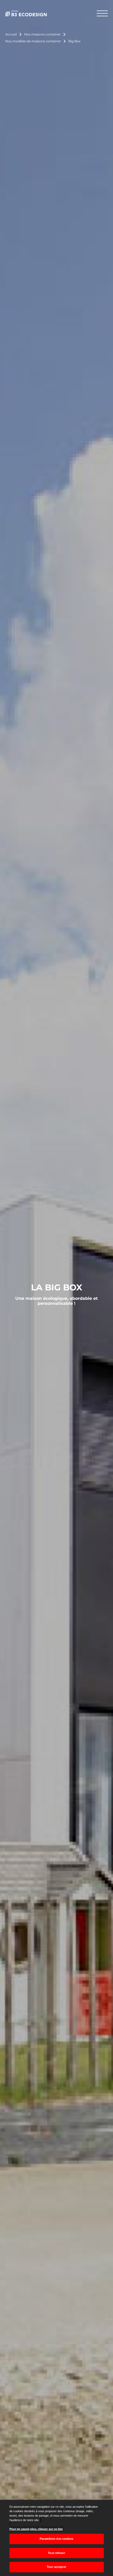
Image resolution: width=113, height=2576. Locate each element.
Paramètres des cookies (56, 2539)
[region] (56, 2538)
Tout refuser (56, 2553)
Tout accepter (56, 2567)
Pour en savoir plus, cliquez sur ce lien (36, 2529)
